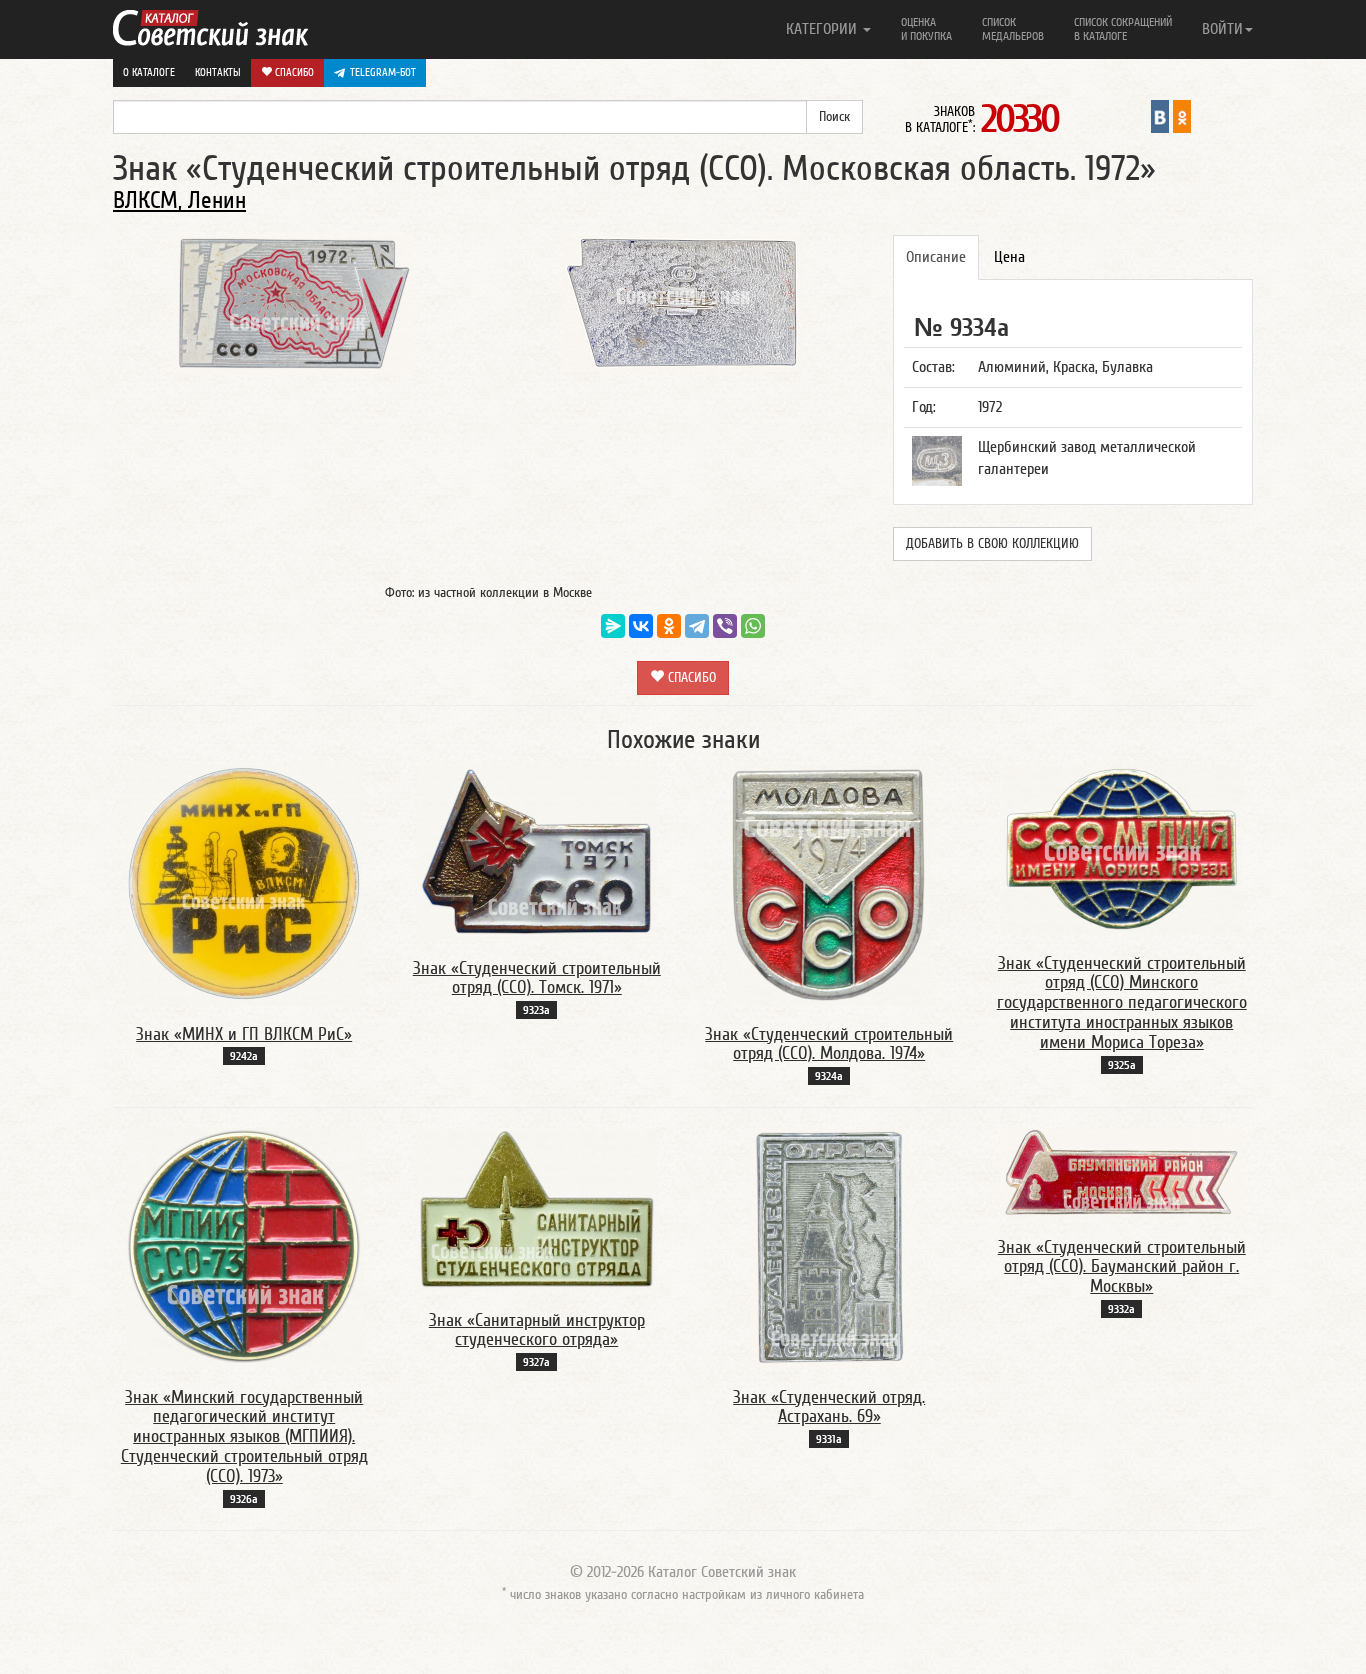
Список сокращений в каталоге (1123, 29)
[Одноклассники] (669, 626)
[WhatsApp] (753, 626)
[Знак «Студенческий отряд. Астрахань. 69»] (829, 1247)
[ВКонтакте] (641, 626)
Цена (1009, 257)
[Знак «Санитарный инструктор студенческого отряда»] (537, 1208)
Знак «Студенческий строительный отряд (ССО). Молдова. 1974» (829, 1044)
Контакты (218, 72)
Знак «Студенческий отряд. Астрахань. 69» (829, 1407)
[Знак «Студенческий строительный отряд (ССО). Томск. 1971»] (537, 851)
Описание (936, 257)
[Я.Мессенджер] (613, 626)
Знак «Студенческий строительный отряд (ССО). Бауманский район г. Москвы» (1122, 1267)
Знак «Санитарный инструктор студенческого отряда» (537, 1330)
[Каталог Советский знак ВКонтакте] (1160, 116)
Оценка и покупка (926, 29)
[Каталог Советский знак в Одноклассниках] (1182, 116)
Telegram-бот (383, 72)
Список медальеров (1013, 29)
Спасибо (293, 72)
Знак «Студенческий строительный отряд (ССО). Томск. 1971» (537, 978)
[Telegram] (697, 626)
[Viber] (725, 626)
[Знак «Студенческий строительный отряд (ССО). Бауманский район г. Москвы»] (1122, 1172)
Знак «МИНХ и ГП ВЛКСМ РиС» (244, 1034)
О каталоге (149, 72)
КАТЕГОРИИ (823, 29)
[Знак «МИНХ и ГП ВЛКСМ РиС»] (244, 884)
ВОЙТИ (1222, 29)
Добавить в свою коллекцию (992, 544)
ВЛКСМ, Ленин (179, 200)
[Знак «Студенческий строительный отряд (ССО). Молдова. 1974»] (829, 884)
